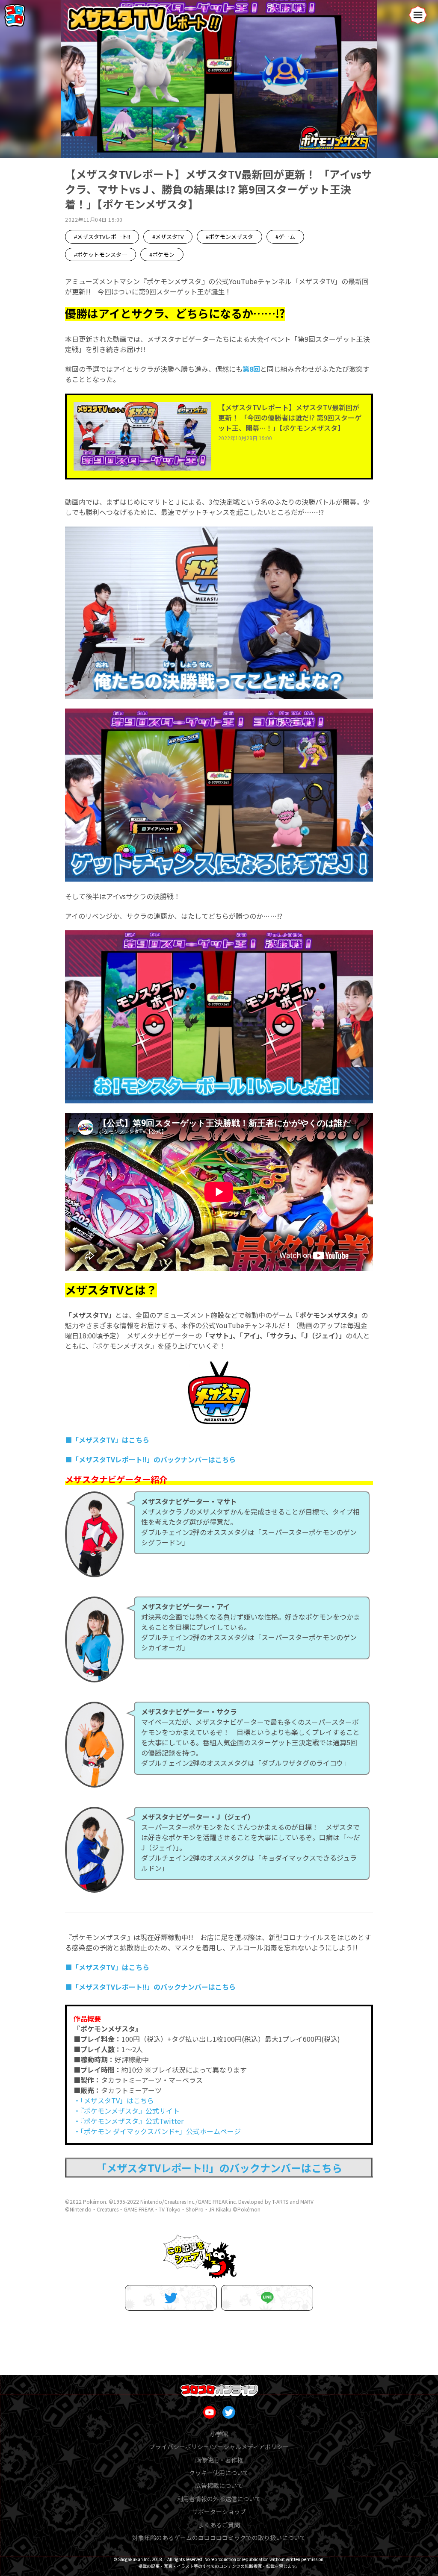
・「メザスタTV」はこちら (114, 2100)
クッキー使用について (219, 2473)
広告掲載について (219, 2485)
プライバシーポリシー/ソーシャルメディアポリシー (219, 2447)
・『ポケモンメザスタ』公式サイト (127, 2111)
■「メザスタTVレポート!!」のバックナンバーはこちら (150, 1459)
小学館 (219, 2434)
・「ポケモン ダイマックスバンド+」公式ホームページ (157, 2131)
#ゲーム (285, 237)
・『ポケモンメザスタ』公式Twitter (129, 2121)
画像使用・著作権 (219, 2460)
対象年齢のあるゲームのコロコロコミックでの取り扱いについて (219, 2538)
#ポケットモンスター (101, 254)
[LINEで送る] (267, 2298)
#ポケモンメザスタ (229, 237)
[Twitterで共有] (171, 2298)
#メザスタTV (168, 237)
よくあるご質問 (219, 2525)
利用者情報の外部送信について (219, 2499)
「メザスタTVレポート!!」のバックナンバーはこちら (219, 2168)
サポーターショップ (219, 2511)
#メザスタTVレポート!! (102, 237)
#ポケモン (162, 254)
